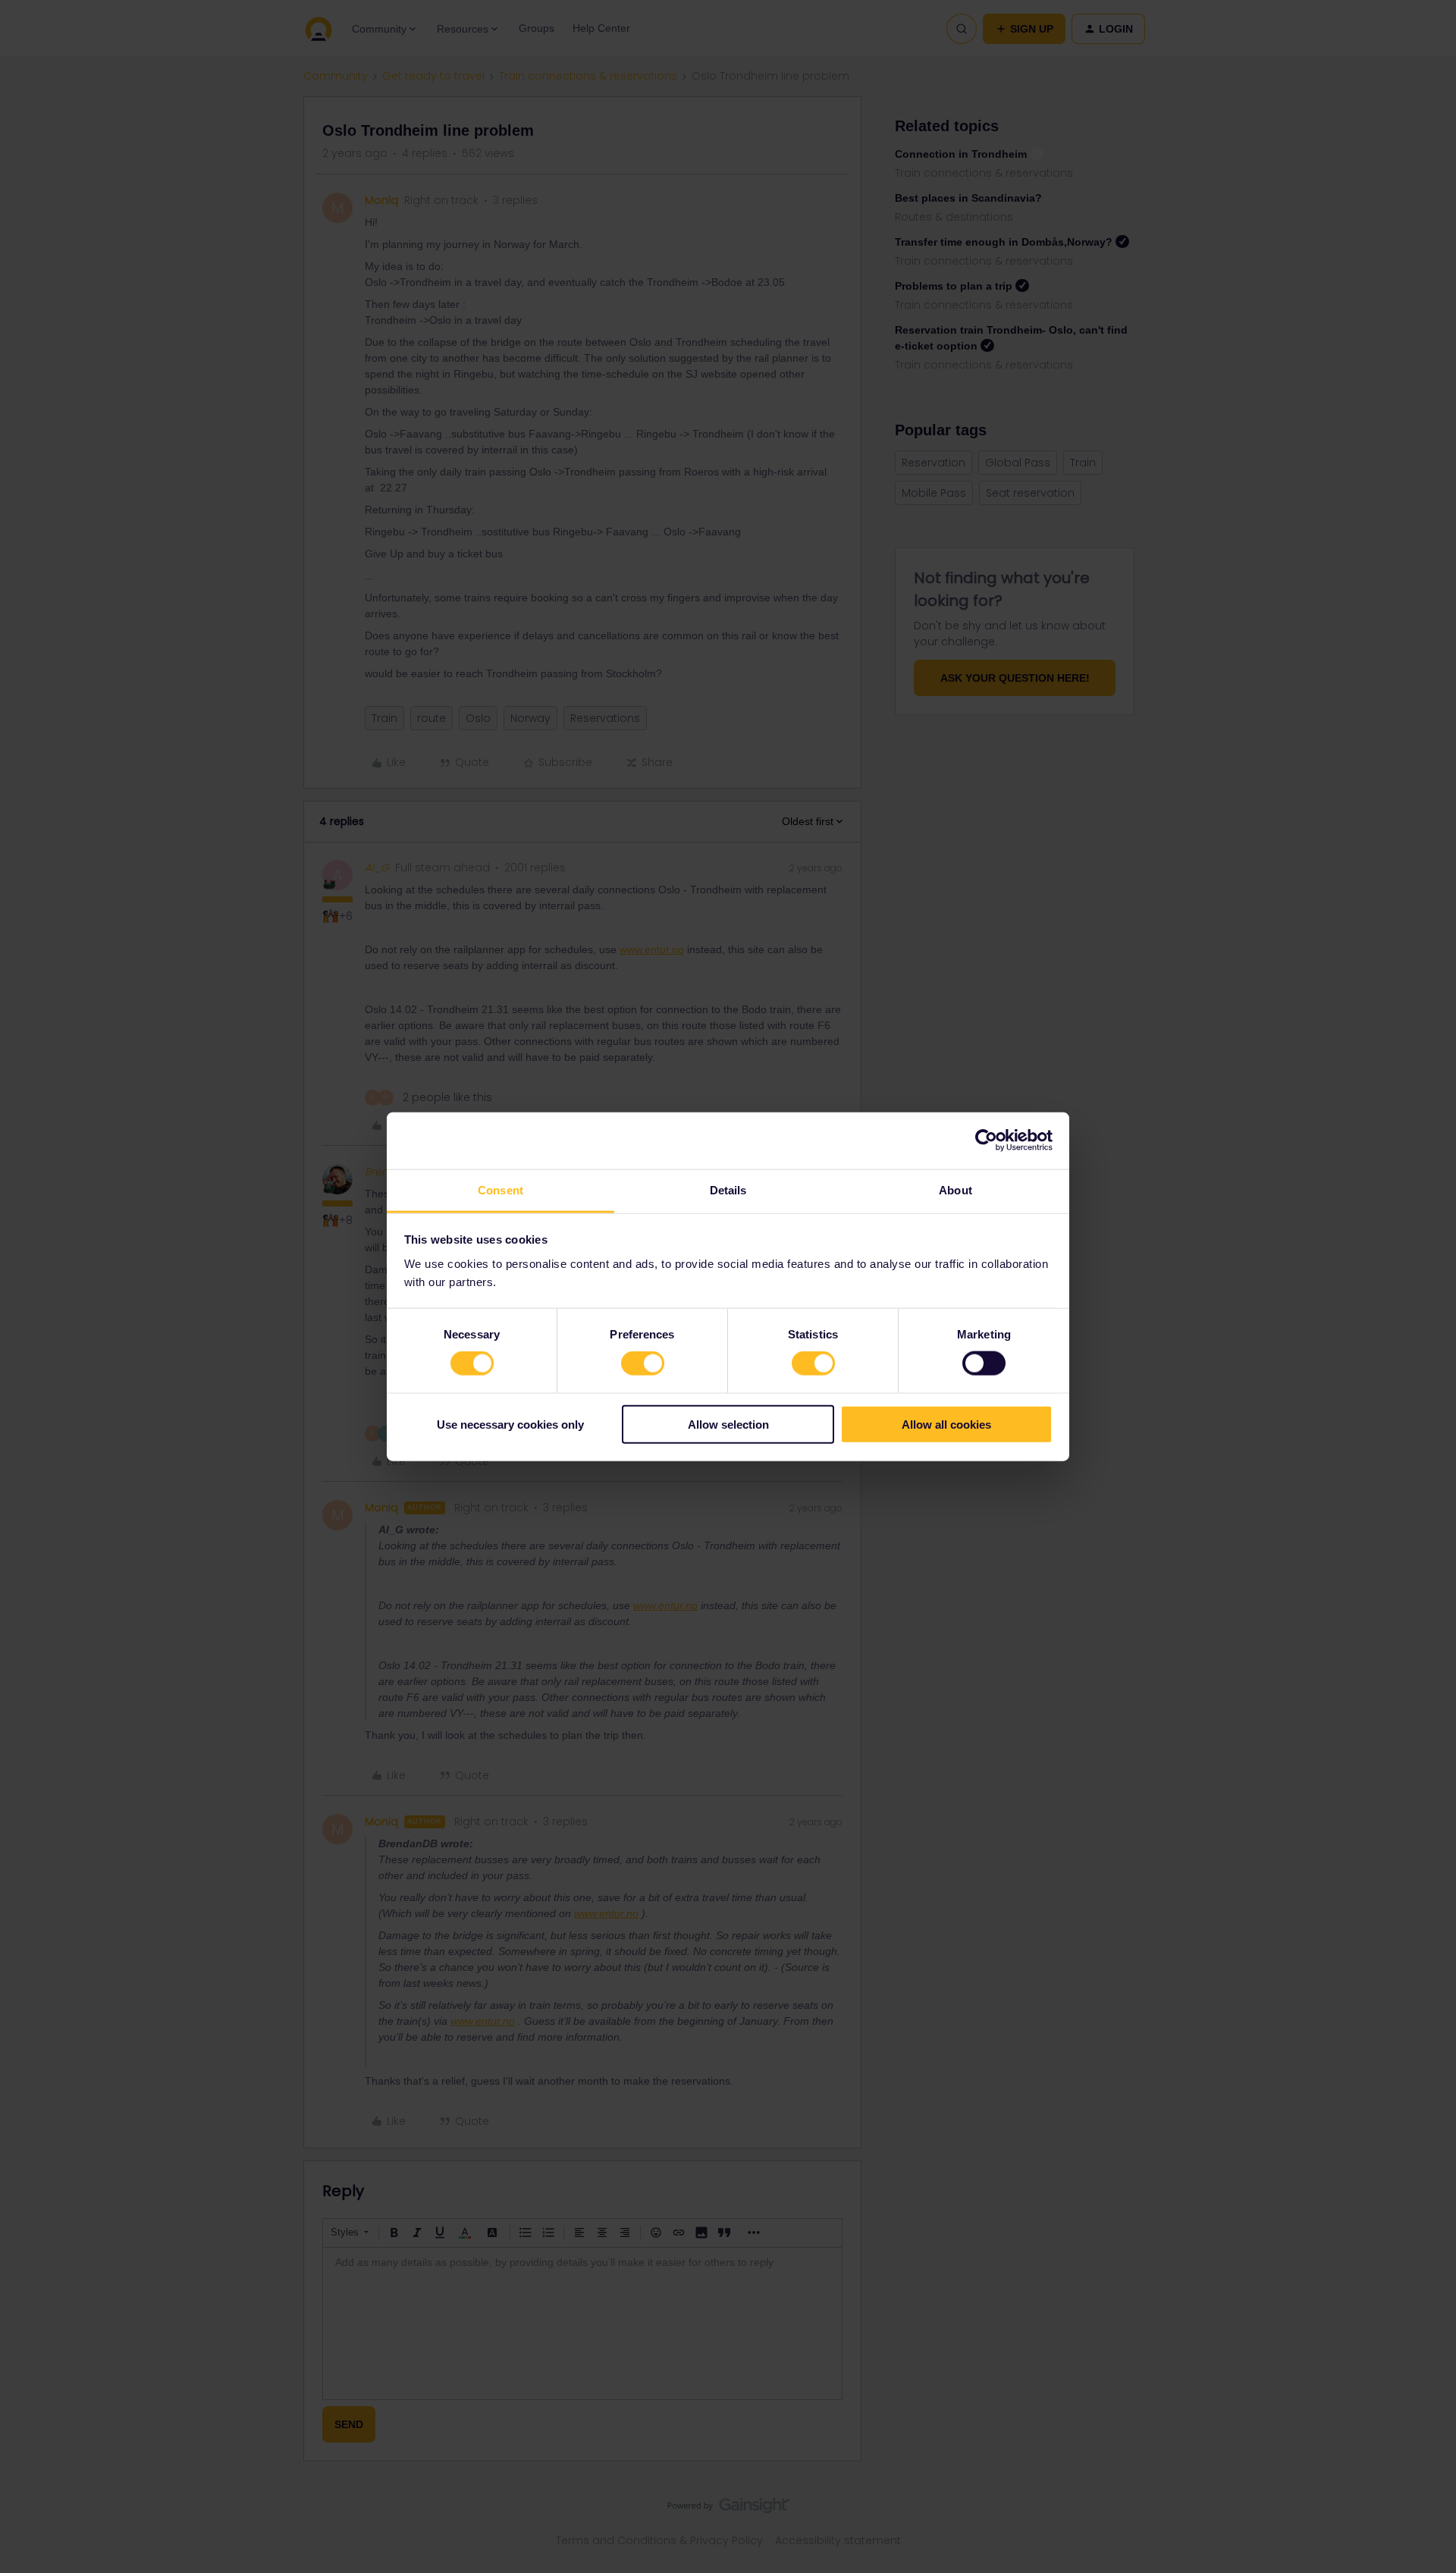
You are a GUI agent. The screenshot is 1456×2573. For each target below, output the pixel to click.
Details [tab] (728, 1189)
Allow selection (728, 1424)
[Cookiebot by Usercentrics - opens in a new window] (986, 1141)
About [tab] (955, 1189)
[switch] (643, 1363)
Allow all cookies (946, 1424)
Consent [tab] (500, 1189)
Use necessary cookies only (510, 1424)
